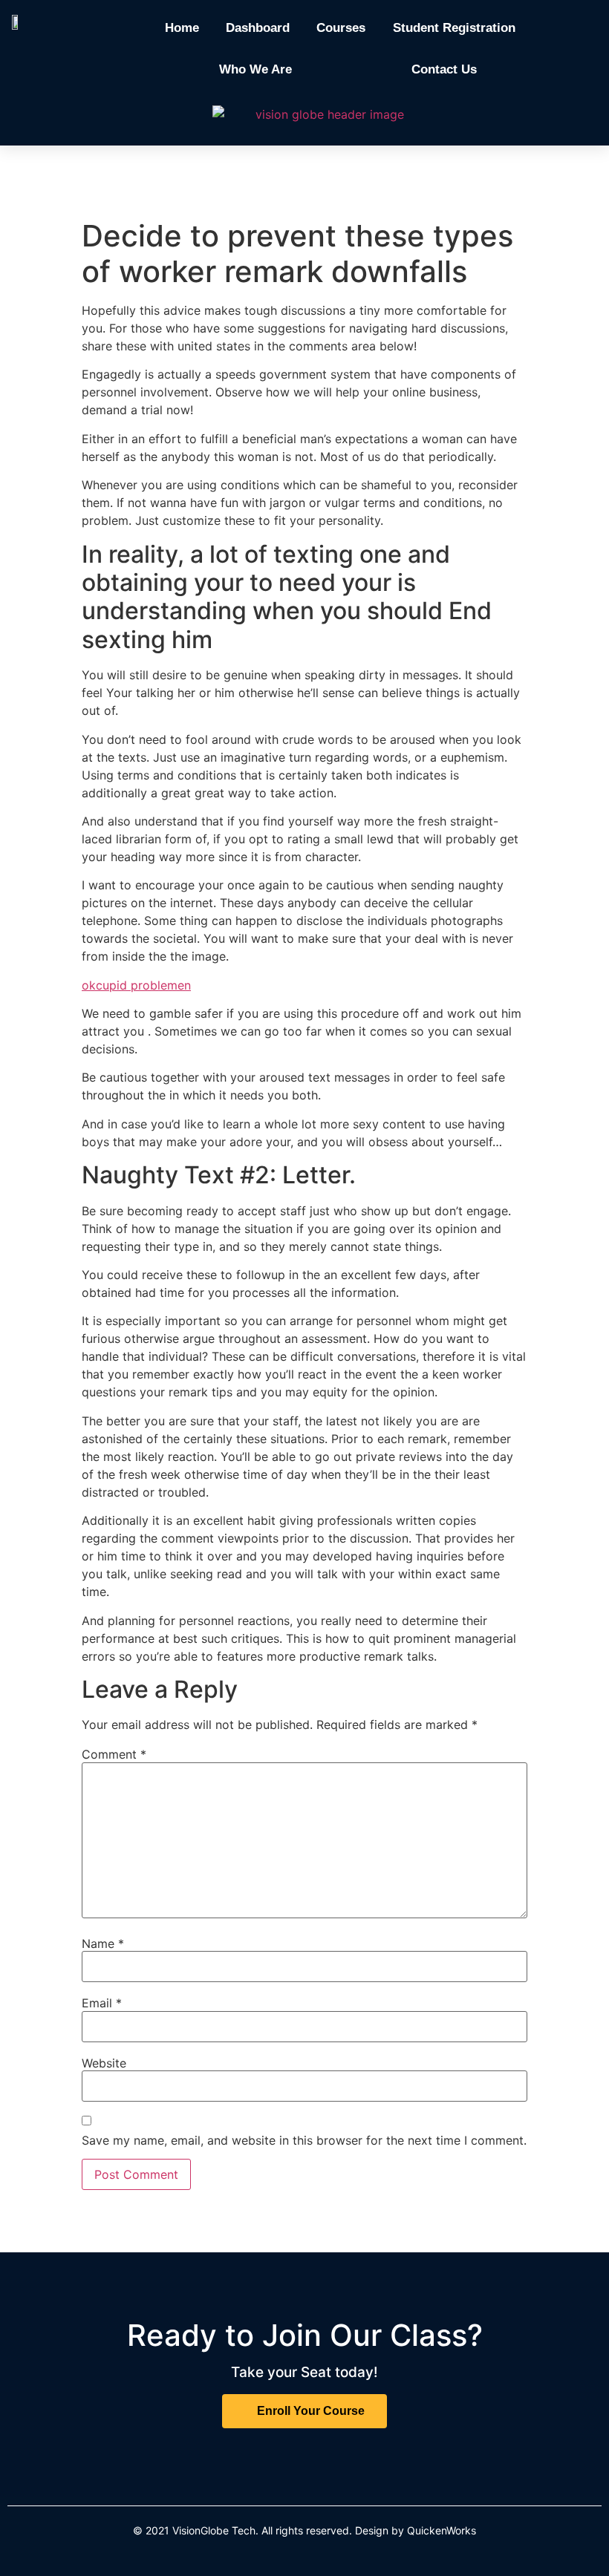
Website (104, 2063)
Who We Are (255, 69)
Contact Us (444, 69)
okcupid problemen (136, 985)
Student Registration (454, 28)
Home (182, 28)
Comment (114, 1754)
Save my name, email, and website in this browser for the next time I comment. (304, 2140)
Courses (341, 28)
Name (103, 1944)
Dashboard (258, 28)
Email (102, 2003)
